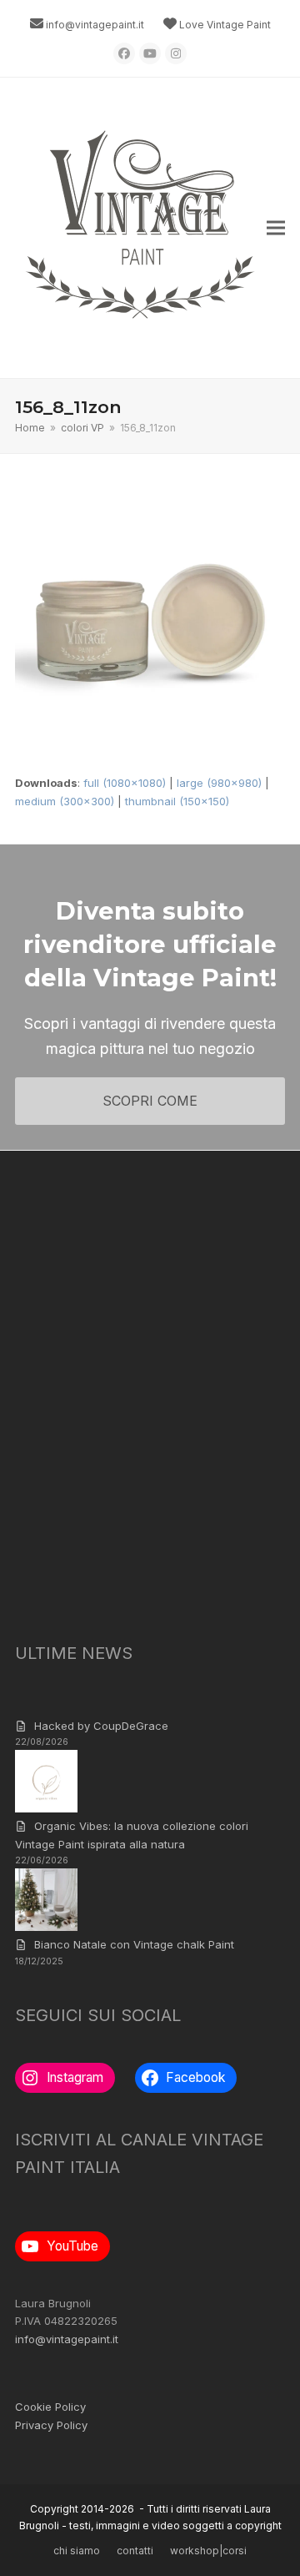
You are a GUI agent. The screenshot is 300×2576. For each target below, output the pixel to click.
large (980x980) (219, 783)
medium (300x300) (65, 801)
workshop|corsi (208, 2551)
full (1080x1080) (125, 783)
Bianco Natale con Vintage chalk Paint (134, 1944)
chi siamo (77, 2551)
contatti (135, 2551)
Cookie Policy (50, 2407)
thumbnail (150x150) (177, 801)
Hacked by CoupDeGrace (101, 1726)
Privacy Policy (51, 2425)
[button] (276, 228)
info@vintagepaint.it (95, 25)
